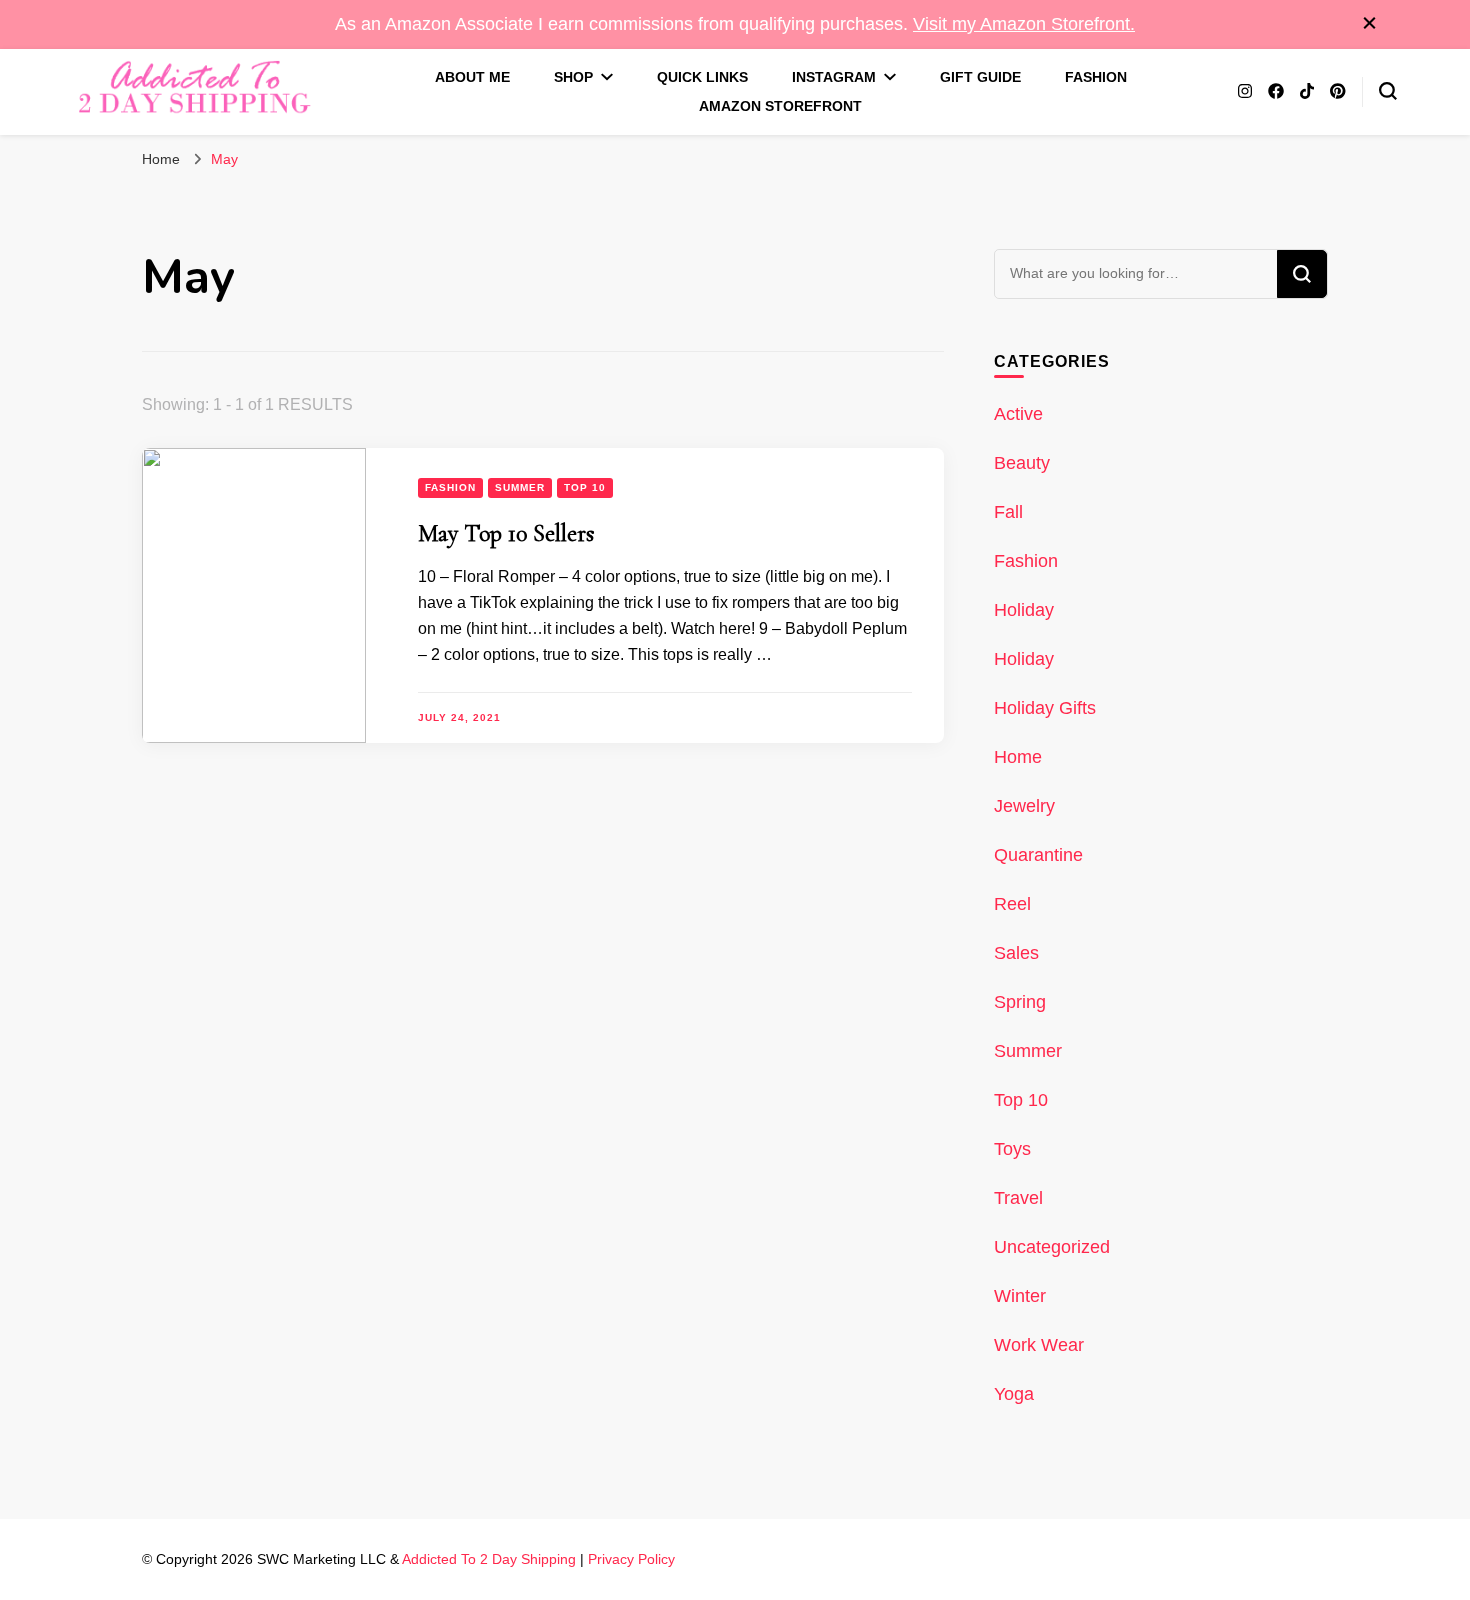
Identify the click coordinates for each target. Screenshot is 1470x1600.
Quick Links (702, 77)
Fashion (1096, 77)
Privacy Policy (631, 1559)
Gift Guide (980, 77)
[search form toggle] (1388, 91)
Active (1018, 414)
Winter (1020, 1296)
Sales (1016, 953)
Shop (573, 77)
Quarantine (1038, 855)
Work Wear (1039, 1345)
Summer (520, 487)
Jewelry (1024, 806)
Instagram (834, 77)
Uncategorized (1052, 1247)
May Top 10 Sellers (506, 533)
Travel (1018, 1198)
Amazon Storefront (780, 106)
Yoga (1014, 1394)
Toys (1012, 1149)
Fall (1008, 512)
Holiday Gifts (1045, 708)
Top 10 (585, 487)
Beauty (1022, 463)
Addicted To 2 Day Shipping (489, 1559)
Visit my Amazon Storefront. (1024, 24)
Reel (1012, 904)
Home (1018, 757)
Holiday (1024, 610)
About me (472, 77)
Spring (1020, 1002)
